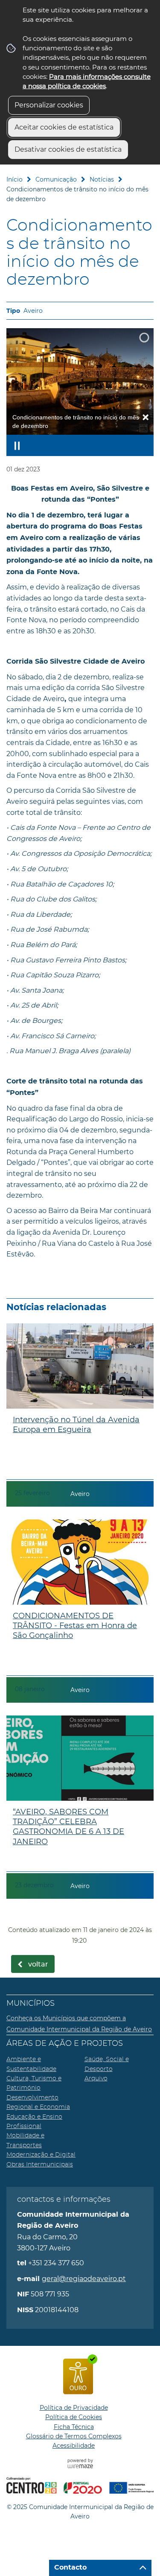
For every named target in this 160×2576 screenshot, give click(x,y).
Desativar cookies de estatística (68, 149)
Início (15, 179)
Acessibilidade (74, 2446)
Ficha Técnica (74, 2427)
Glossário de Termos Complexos (74, 2436)
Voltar (38, 1964)
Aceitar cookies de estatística (64, 127)
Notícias (102, 179)
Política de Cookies (74, 2417)
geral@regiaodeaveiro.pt (84, 2279)
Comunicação (56, 179)
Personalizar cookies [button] (49, 105)
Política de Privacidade (74, 2408)
